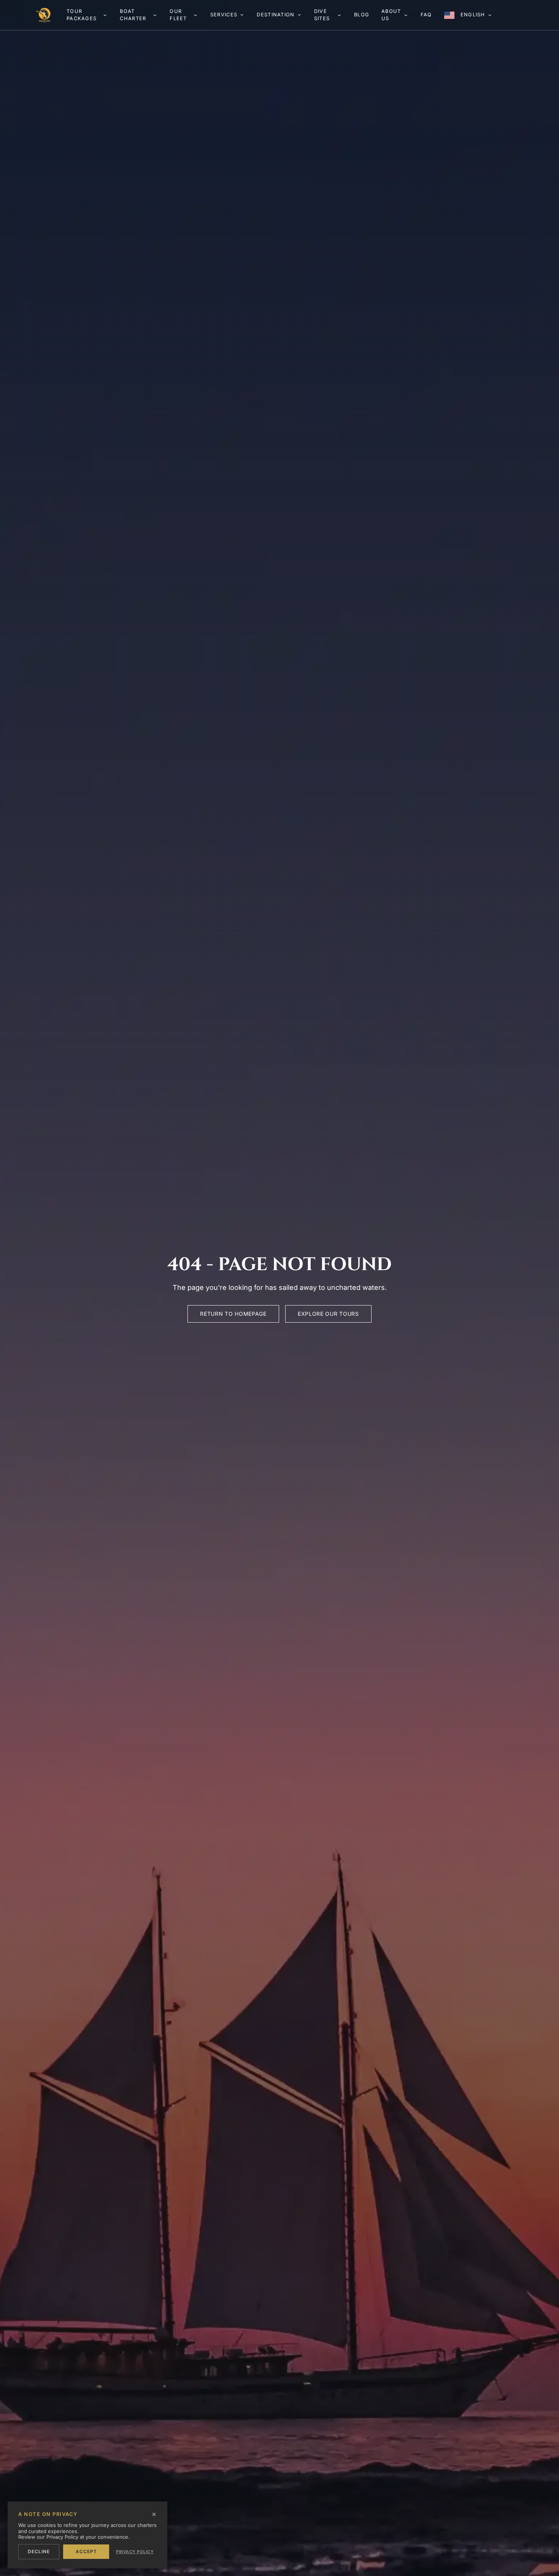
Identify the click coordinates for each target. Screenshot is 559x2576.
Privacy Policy (135, 2552)
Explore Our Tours (328, 1314)
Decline (39, 2551)
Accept (86, 2551)
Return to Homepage (233, 1314)
